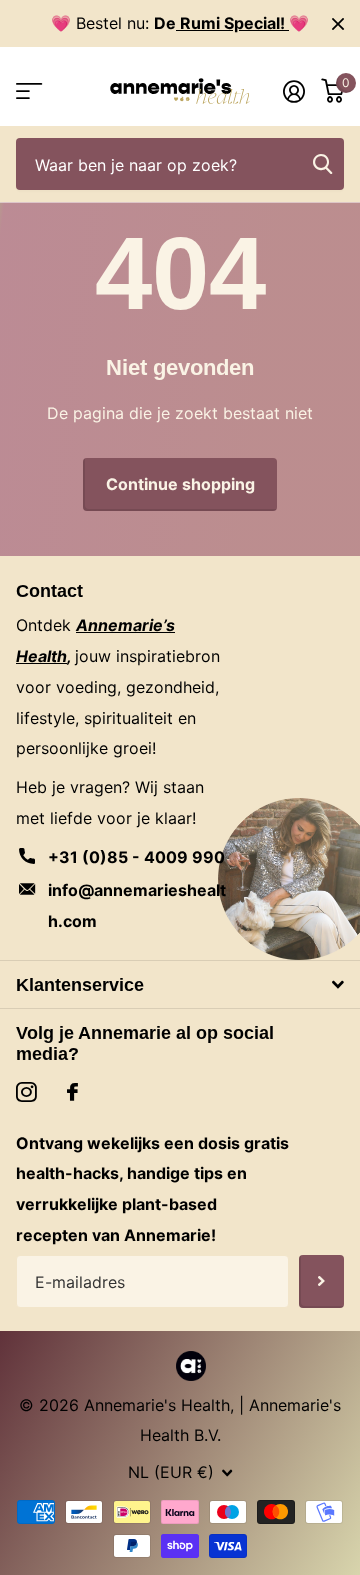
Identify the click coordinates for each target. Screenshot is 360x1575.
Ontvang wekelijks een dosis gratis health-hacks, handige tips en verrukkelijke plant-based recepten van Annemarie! (152, 1189)
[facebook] (72, 1092)
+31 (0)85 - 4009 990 (136, 857)
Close (338, 23)
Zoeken (322, 164)
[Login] (294, 91)
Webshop (27, 91)
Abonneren (321, 1281)
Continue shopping (180, 484)
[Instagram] (26, 1092)
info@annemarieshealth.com (137, 905)
